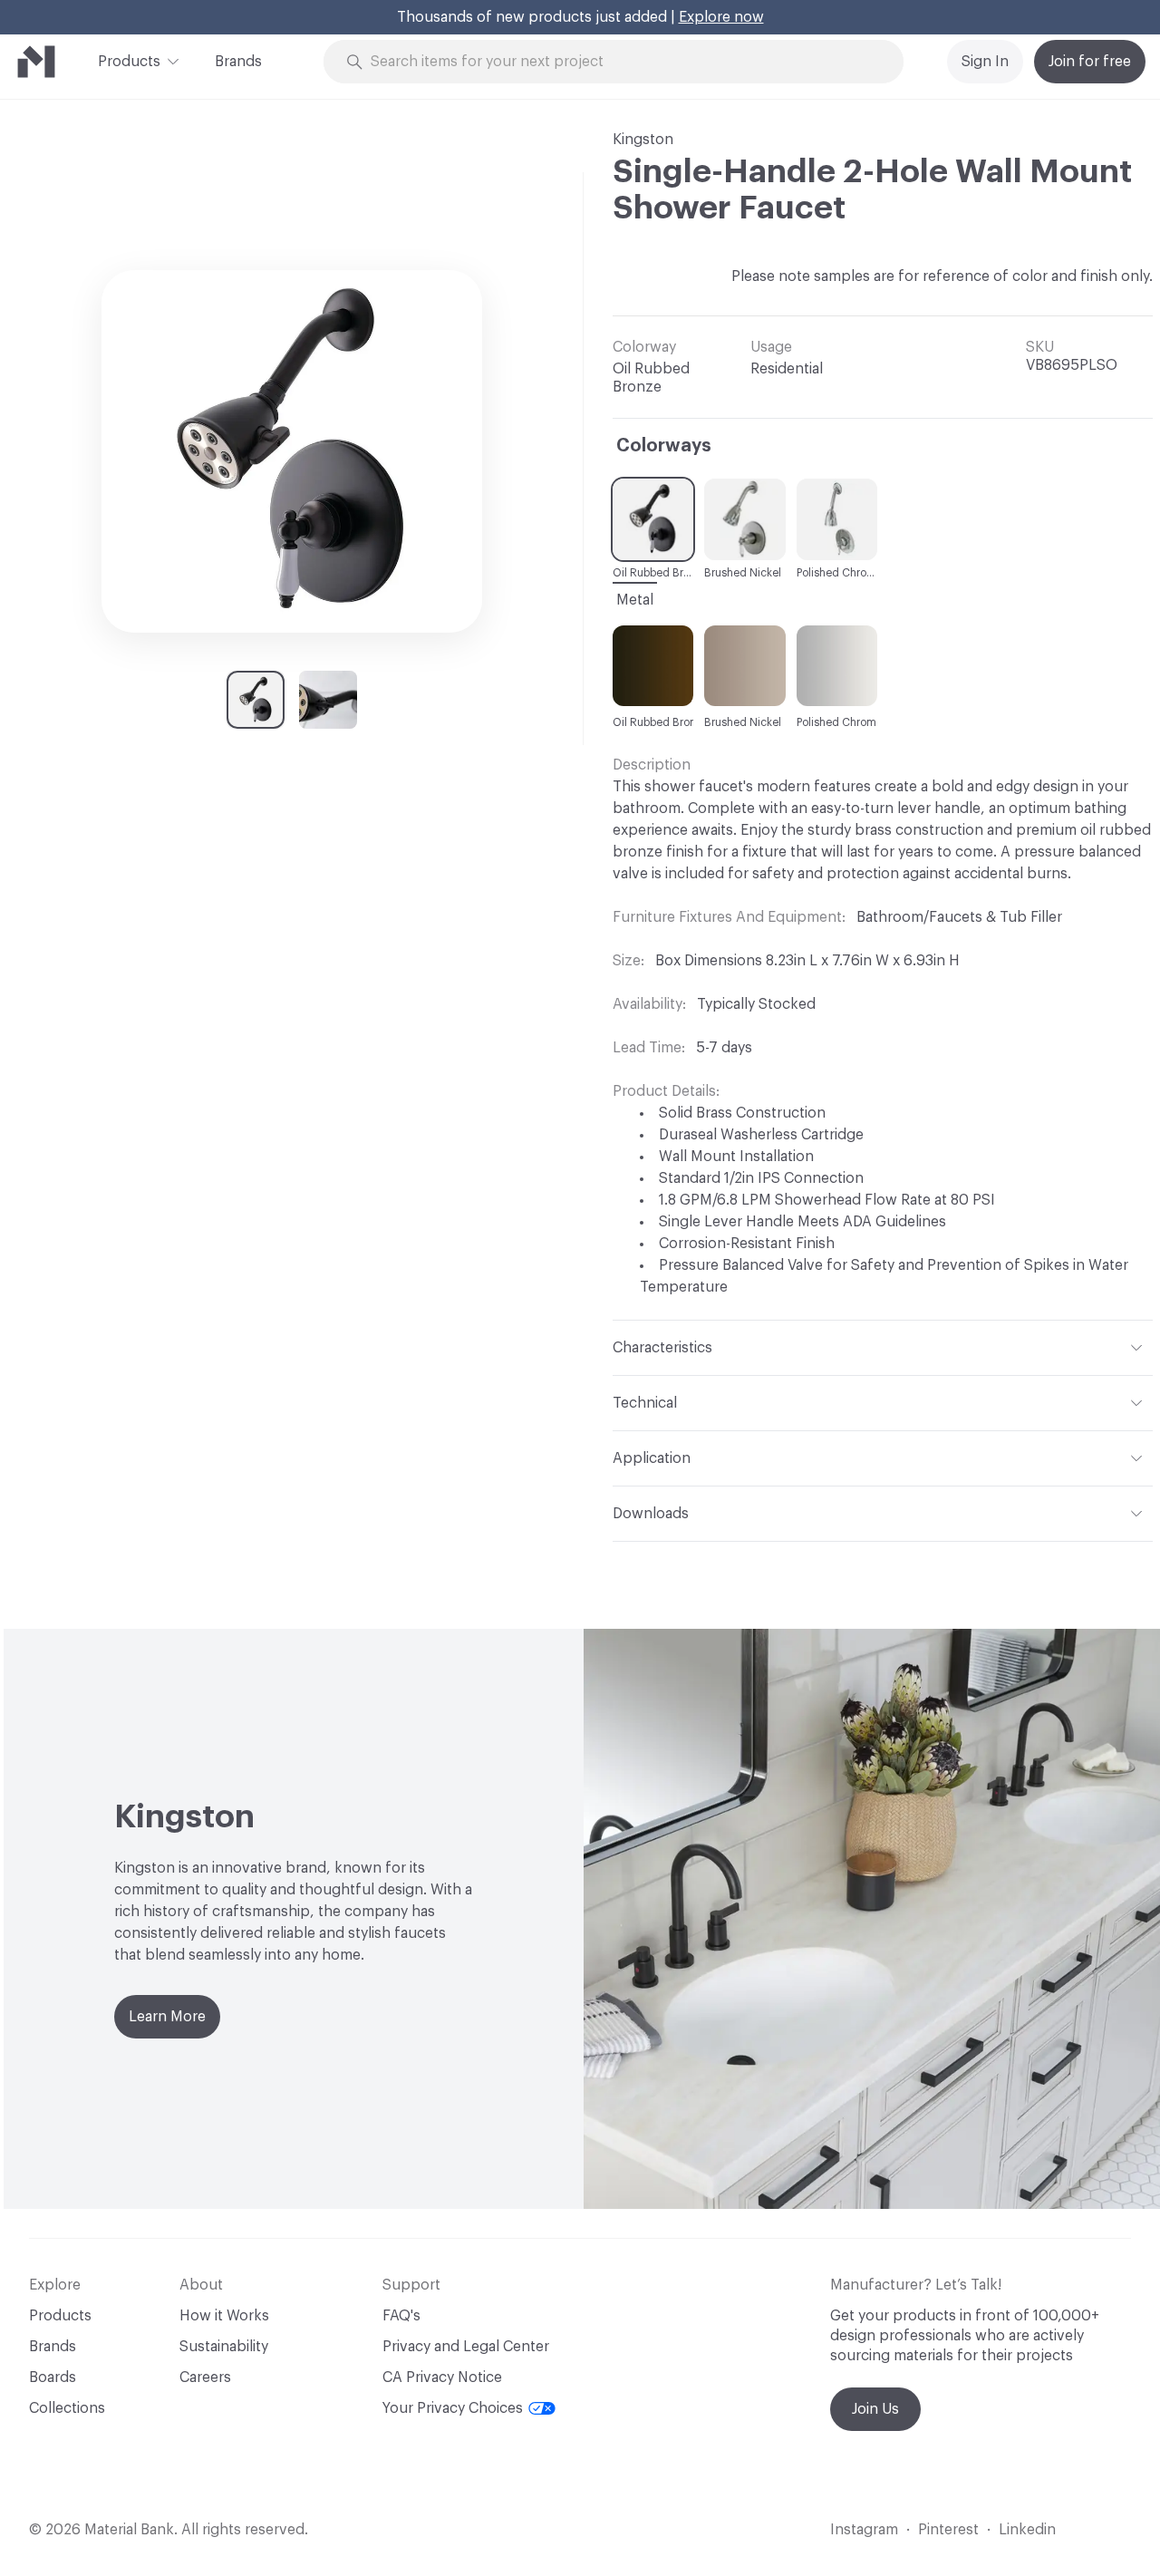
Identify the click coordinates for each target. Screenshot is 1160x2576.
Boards (53, 2377)
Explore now (721, 17)
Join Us (875, 2409)
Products (129, 62)
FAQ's (401, 2316)
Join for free (1090, 62)
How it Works (224, 2316)
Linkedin (1027, 2530)
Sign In (985, 62)
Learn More (167, 2017)
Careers (205, 2377)
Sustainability (224, 2347)
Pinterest (948, 2530)
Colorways (664, 446)
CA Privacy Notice (442, 2377)
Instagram (864, 2530)
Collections (67, 2408)
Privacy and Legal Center (466, 2347)
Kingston (643, 140)
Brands (238, 62)
